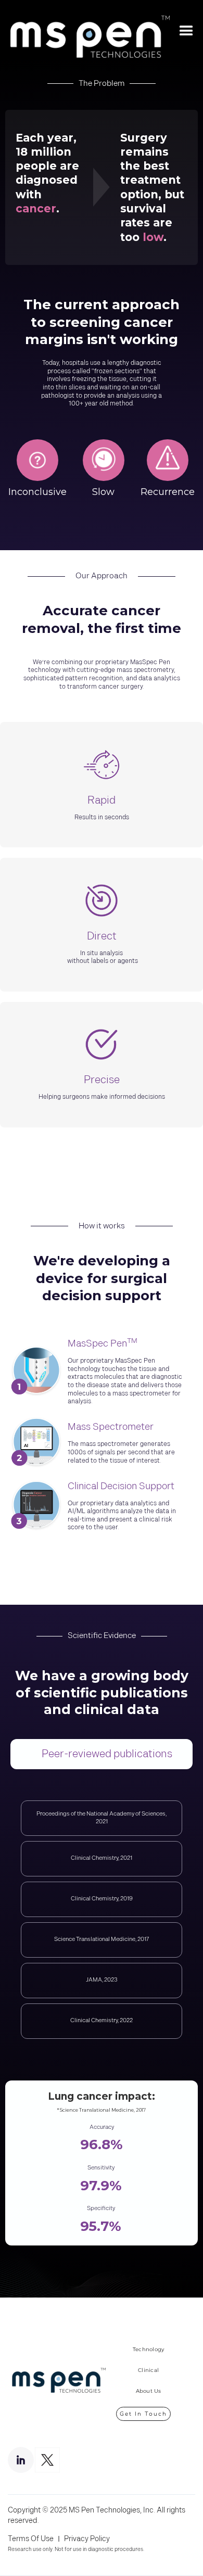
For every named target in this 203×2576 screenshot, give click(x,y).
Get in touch (143, 2414)
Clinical (148, 2370)
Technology (149, 2349)
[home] (85, 31)
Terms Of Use (31, 2539)
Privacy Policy (87, 2539)
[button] (186, 31)
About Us (149, 2391)
